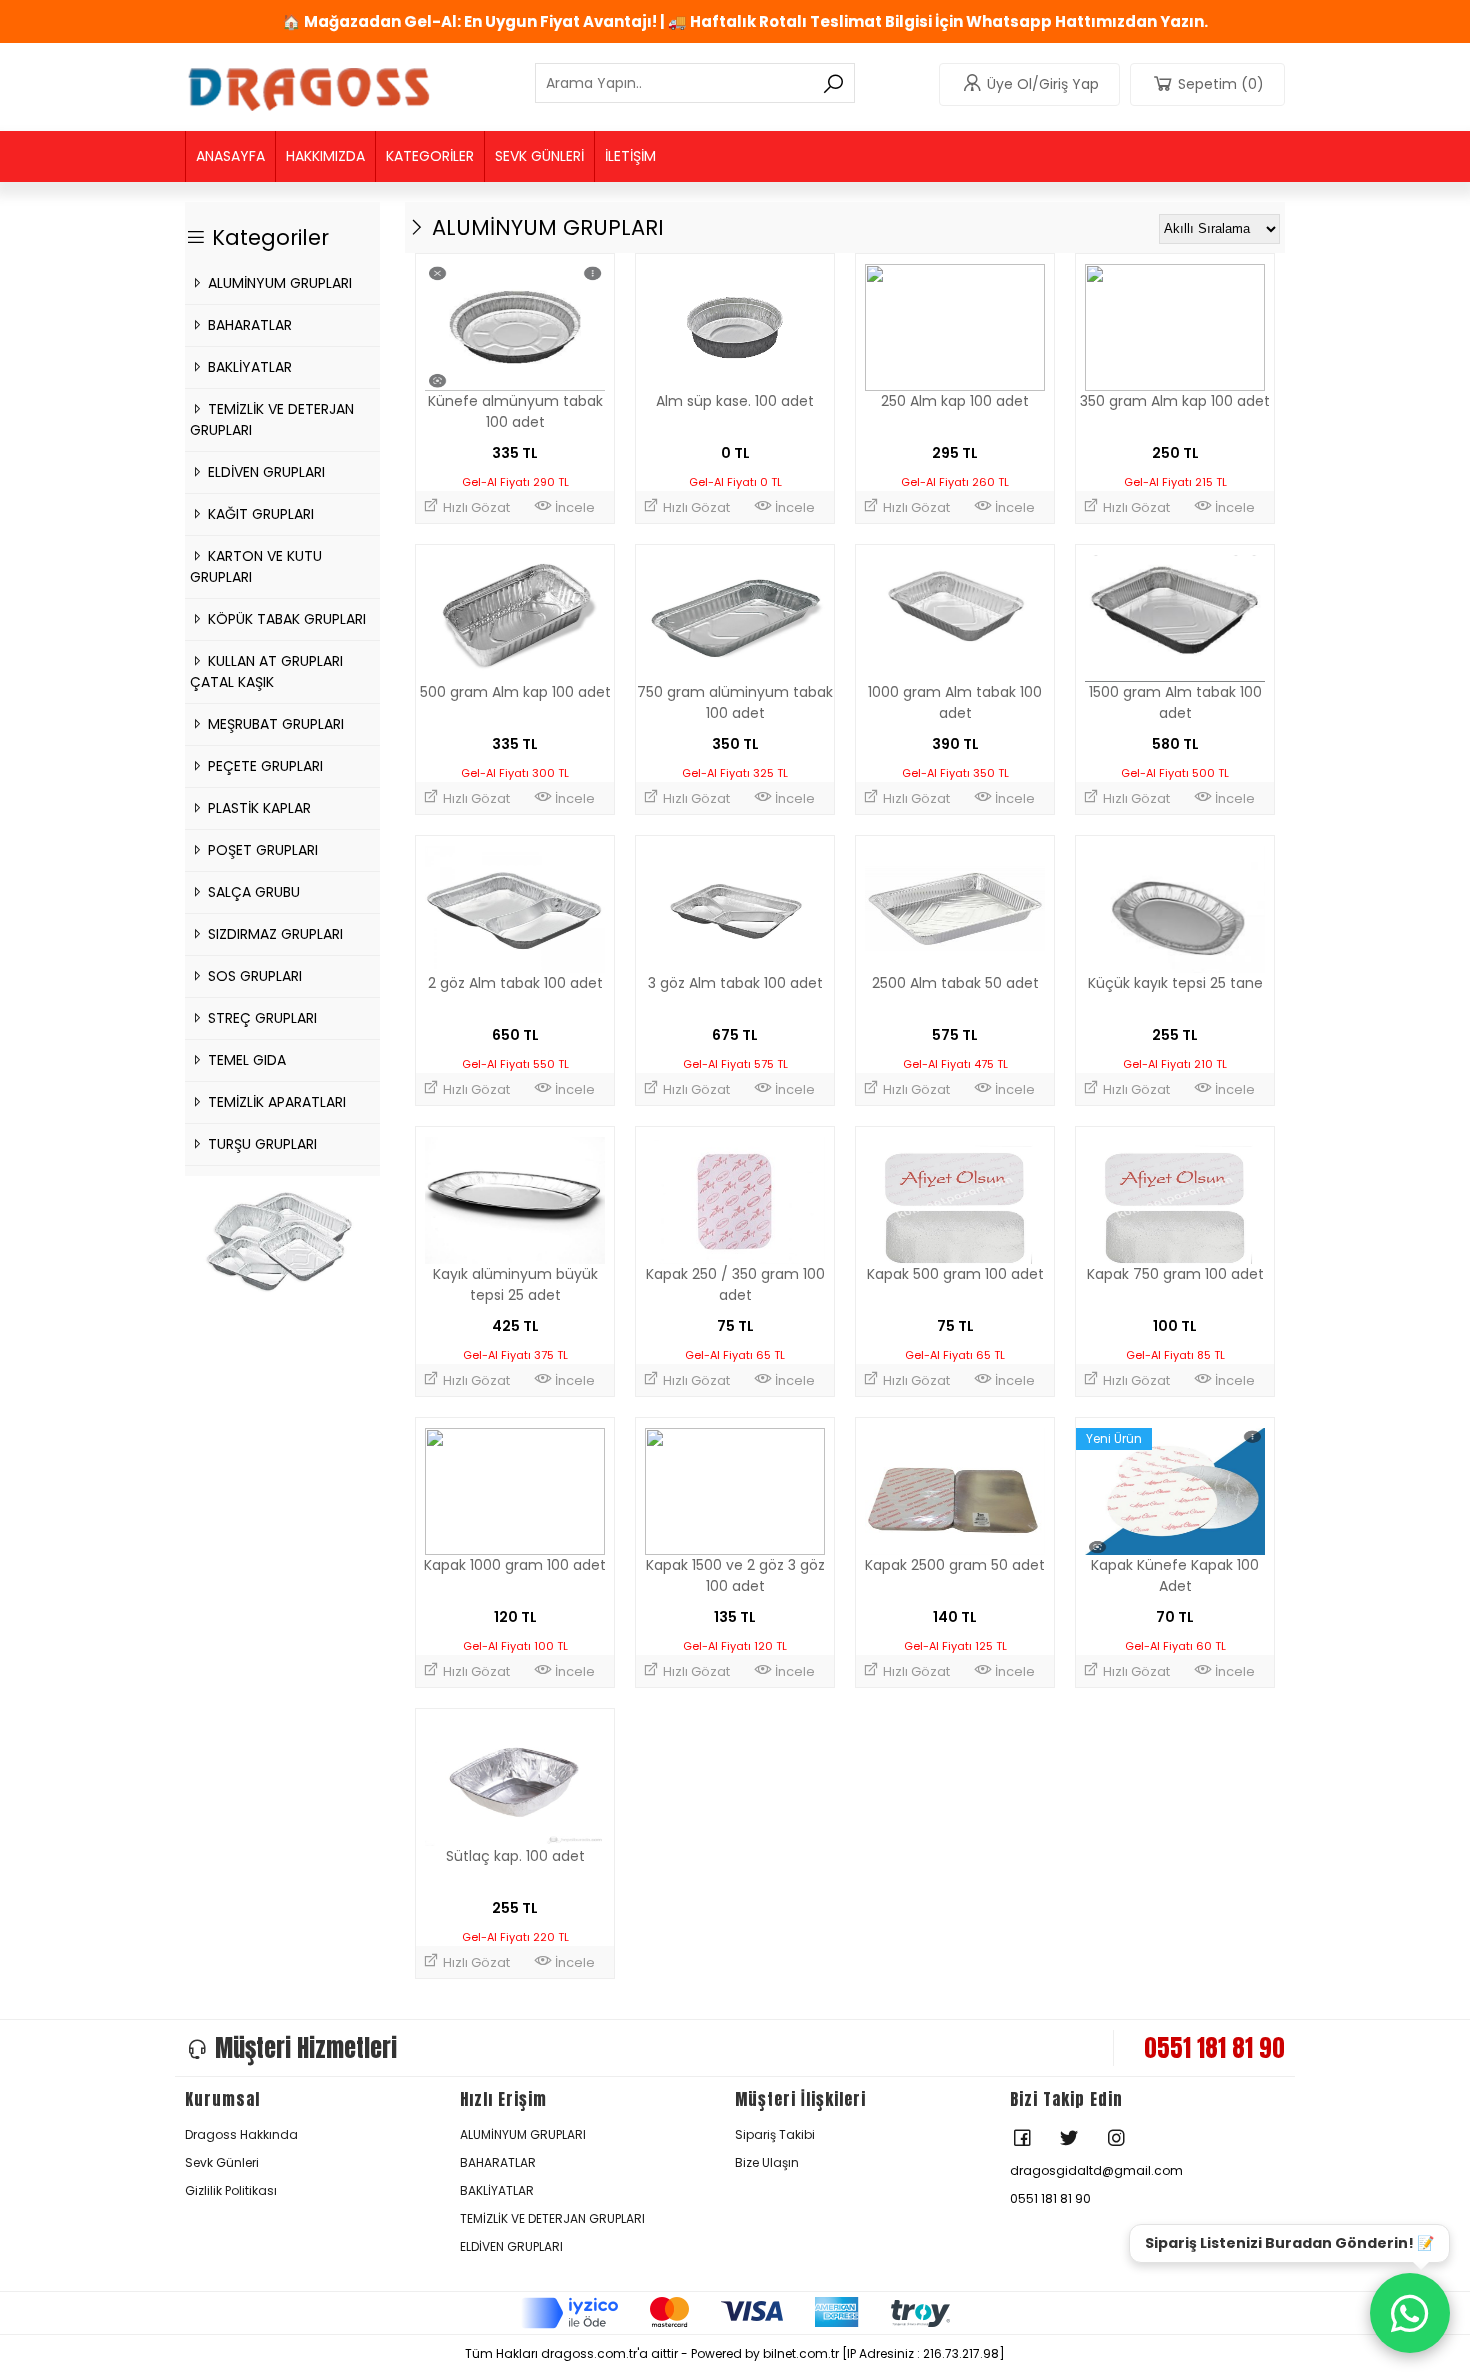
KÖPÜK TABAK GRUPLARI (285, 619)
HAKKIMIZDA (325, 156)
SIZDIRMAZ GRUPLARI (273, 934)
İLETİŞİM (630, 156)
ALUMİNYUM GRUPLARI (278, 283)
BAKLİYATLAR (248, 367)
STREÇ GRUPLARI (260, 1018)
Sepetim (1221, 84)
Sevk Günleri (222, 2162)
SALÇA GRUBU (252, 892)
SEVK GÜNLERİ (539, 156)
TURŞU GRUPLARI (260, 1144)
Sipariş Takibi (775, 2134)
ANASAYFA (230, 156)
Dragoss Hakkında (241, 2134)
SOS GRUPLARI (253, 976)
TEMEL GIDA (245, 1060)
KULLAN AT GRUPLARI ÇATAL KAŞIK (266, 671)
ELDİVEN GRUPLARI (264, 472)
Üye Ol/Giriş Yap (1043, 84)
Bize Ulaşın (767, 2162)
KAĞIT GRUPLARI (259, 514)
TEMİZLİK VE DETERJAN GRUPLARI (552, 2218)
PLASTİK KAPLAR (257, 808)
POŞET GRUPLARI (261, 850)
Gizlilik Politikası (231, 2190)
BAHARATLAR (248, 325)
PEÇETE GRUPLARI (263, 766)
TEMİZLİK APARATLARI (275, 1102)
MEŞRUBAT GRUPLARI (274, 724)
